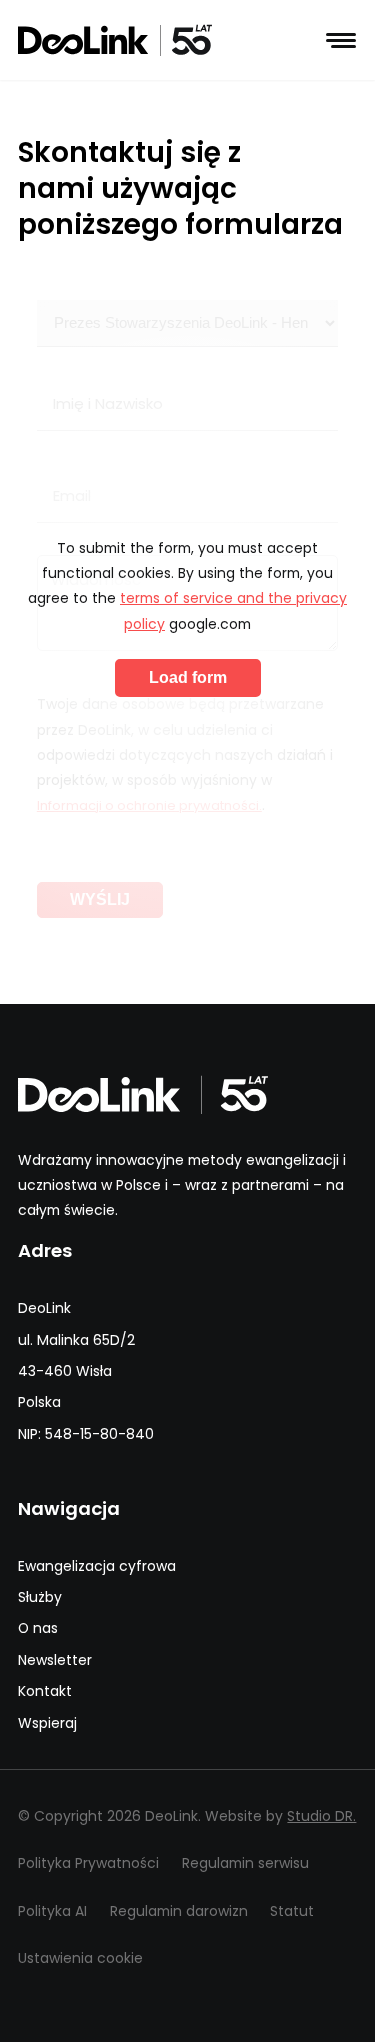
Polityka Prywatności (88, 1863)
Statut (292, 1911)
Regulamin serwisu (245, 1863)
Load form (188, 677)
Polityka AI (52, 1911)
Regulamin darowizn (179, 1911)
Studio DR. (321, 1816)
